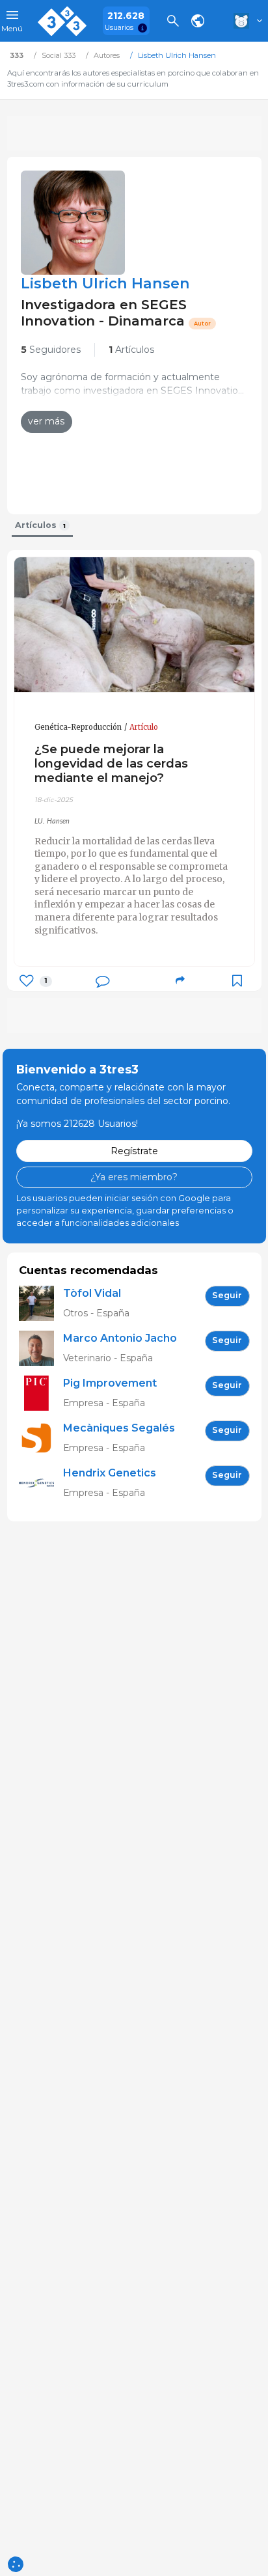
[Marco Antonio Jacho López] (41, 1349)
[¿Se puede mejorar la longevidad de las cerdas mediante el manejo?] (134, 625)
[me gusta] (26, 981)
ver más (46, 421)
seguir (227, 1295)
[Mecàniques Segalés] (41, 1438)
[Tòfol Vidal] (41, 1304)
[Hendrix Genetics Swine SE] (41, 1483)
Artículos (131, 350)
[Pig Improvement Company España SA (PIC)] (41, 1393)
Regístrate (134, 1151)
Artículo (144, 727)
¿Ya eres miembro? (134, 1177)
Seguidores (51, 350)
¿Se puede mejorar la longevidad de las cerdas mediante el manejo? (111, 763)
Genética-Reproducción (78, 727)
